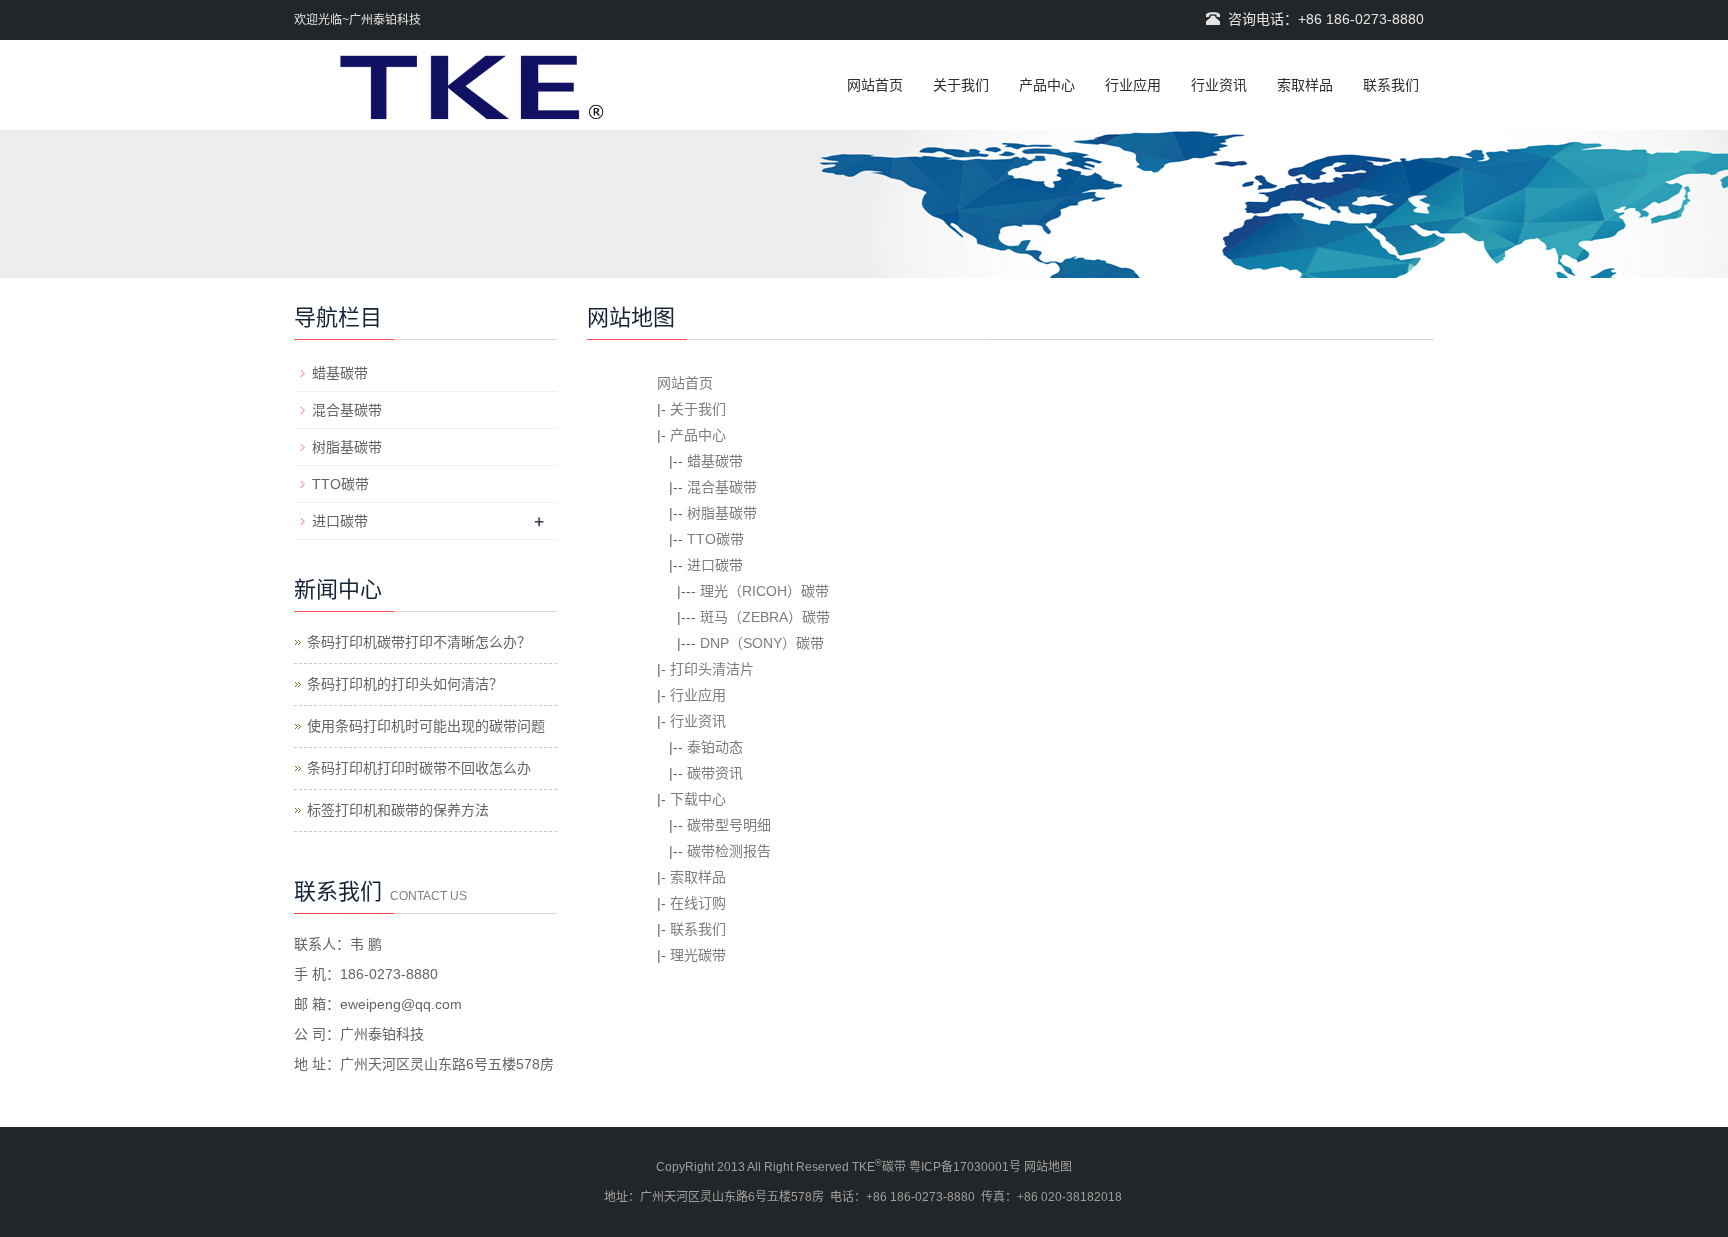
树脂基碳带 (722, 513)
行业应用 (1133, 85)
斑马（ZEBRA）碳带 (765, 617)
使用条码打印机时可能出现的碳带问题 (426, 726)
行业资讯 (1219, 85)
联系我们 (1391, 85)
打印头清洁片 (712, 669)
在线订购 (698, 903)
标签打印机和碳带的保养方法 (398, 810)
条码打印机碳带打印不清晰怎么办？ (419, 642)
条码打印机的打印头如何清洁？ (405, 684)
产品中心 (1047, 85)
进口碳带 (715, 565)
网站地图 (1048, 1167)
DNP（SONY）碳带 (762, 643)
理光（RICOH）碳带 (764, 591)
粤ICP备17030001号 (965, 1167)
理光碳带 (698, 955)
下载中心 (698, 799)
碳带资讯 (715, 773)
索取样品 (1305, 85)
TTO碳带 (715, 539)
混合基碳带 (722, 487)
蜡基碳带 (715, 461)
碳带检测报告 (729, 851)
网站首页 (875, 85)
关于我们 (961, 85)
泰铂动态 (715, 747)
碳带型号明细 (729, 825)
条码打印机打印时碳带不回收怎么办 (419, 768)
